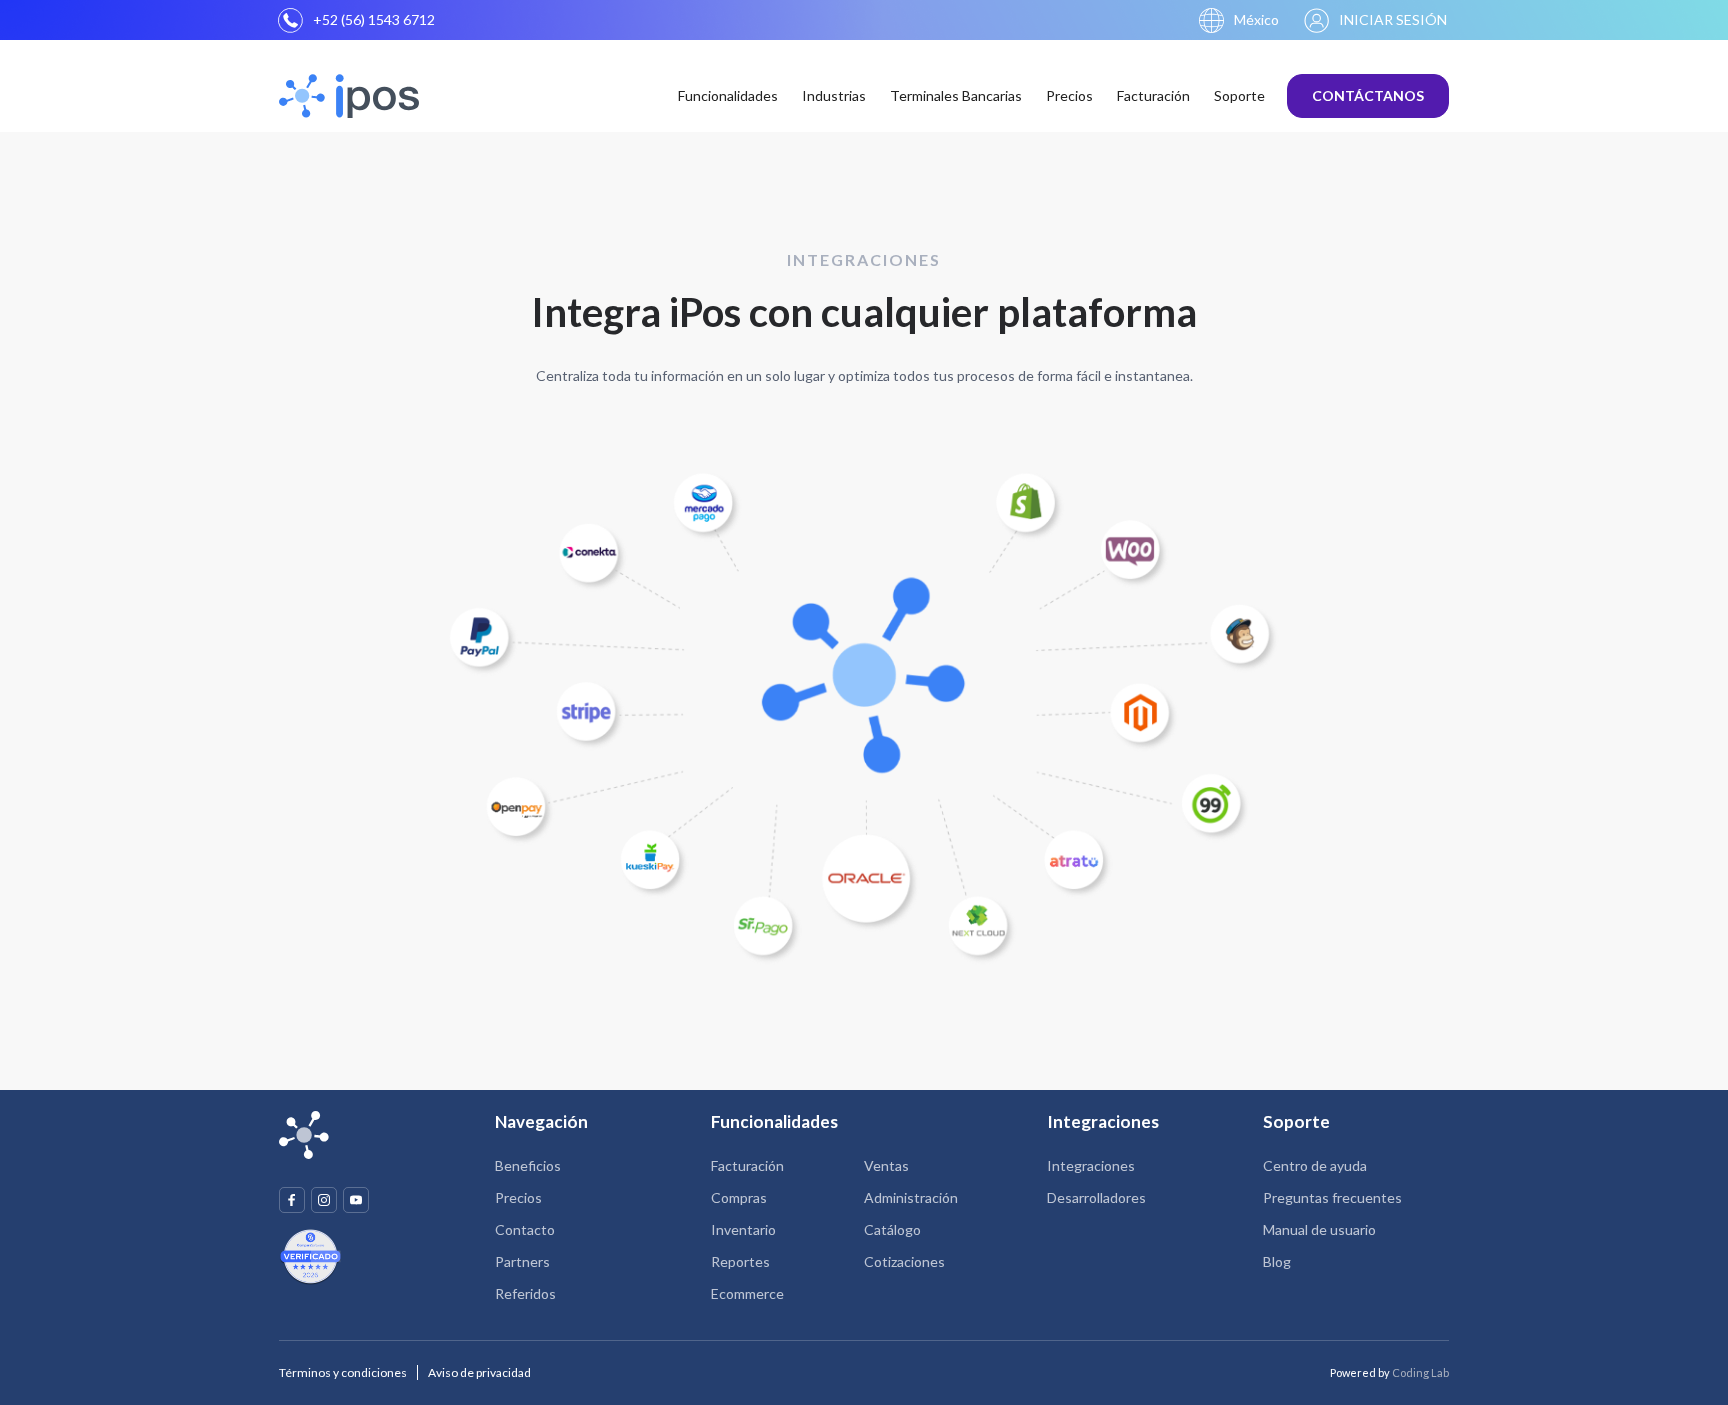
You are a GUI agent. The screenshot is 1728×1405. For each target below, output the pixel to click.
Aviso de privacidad (479, 1372)
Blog (1277, 1261)
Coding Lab (1420, 1372)
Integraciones (1091, 1165)
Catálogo (892, 1229)
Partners (522, 1261)
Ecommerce (747, 1293)
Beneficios (528, 1165)
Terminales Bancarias (956, 95)
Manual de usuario (1319, 1229)
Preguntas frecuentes (1332, 1197)
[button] (1239, 20)
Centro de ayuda (1315, 1165)
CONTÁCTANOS (1368, 95)
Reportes (740, 1261)
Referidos (525, 1293)
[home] (352, 96)
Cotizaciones (904, 1261)
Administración (911, 1197)
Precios (1069, 95)
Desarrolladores (1096, 1197)
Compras (739, 1197)
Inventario (743, 1229)
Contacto (525, 1229)
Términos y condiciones (343, 1372)
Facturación (1153, 95)
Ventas (886, 1165)
